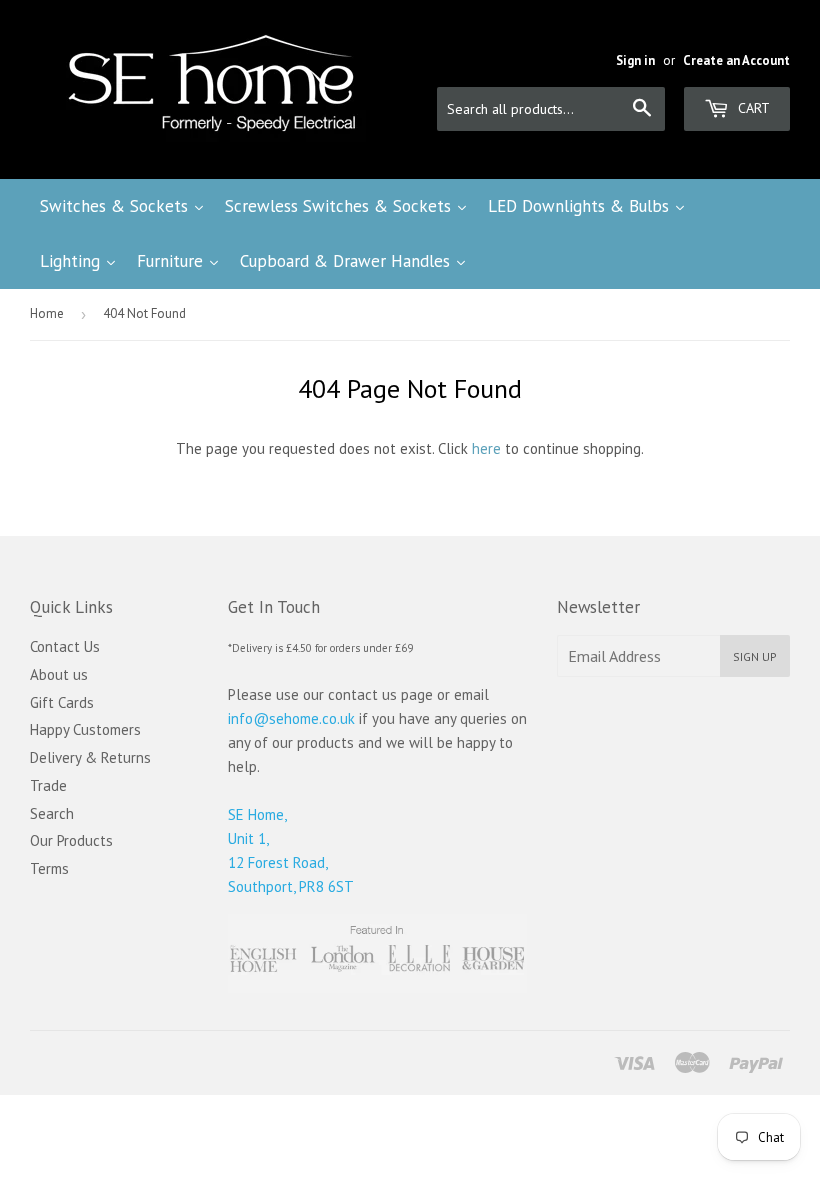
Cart (752, 108)
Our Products (71, 840)
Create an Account (736, 60)
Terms (49, 868)
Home (47, 313)
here (486, 448)
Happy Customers (85, 729)
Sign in (635, 60)
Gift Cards (62, 702)
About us (59, 674)
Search (52, 813)
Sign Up (755, 656)
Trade (48, 785)
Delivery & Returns (90, 757)
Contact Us (65, 646)
